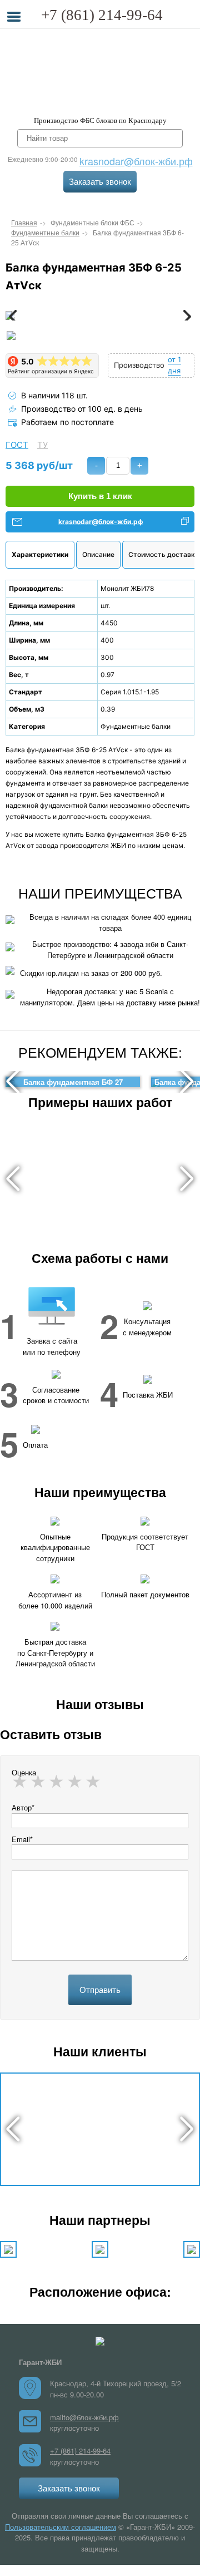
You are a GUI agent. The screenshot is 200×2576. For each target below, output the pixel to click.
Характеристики (40, 554)
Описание (98, 554)
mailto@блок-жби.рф (84, 2417)
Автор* (23, 1807)
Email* (22, 1839)
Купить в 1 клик (100, 496)
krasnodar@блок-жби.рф (136, 161)
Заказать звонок (100, 182)
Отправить (100, 1990)
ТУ (42, 445)
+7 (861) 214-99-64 (102, 15)
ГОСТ (17, 445)
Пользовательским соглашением (61, 2527)
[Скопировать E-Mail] (185, 522)
